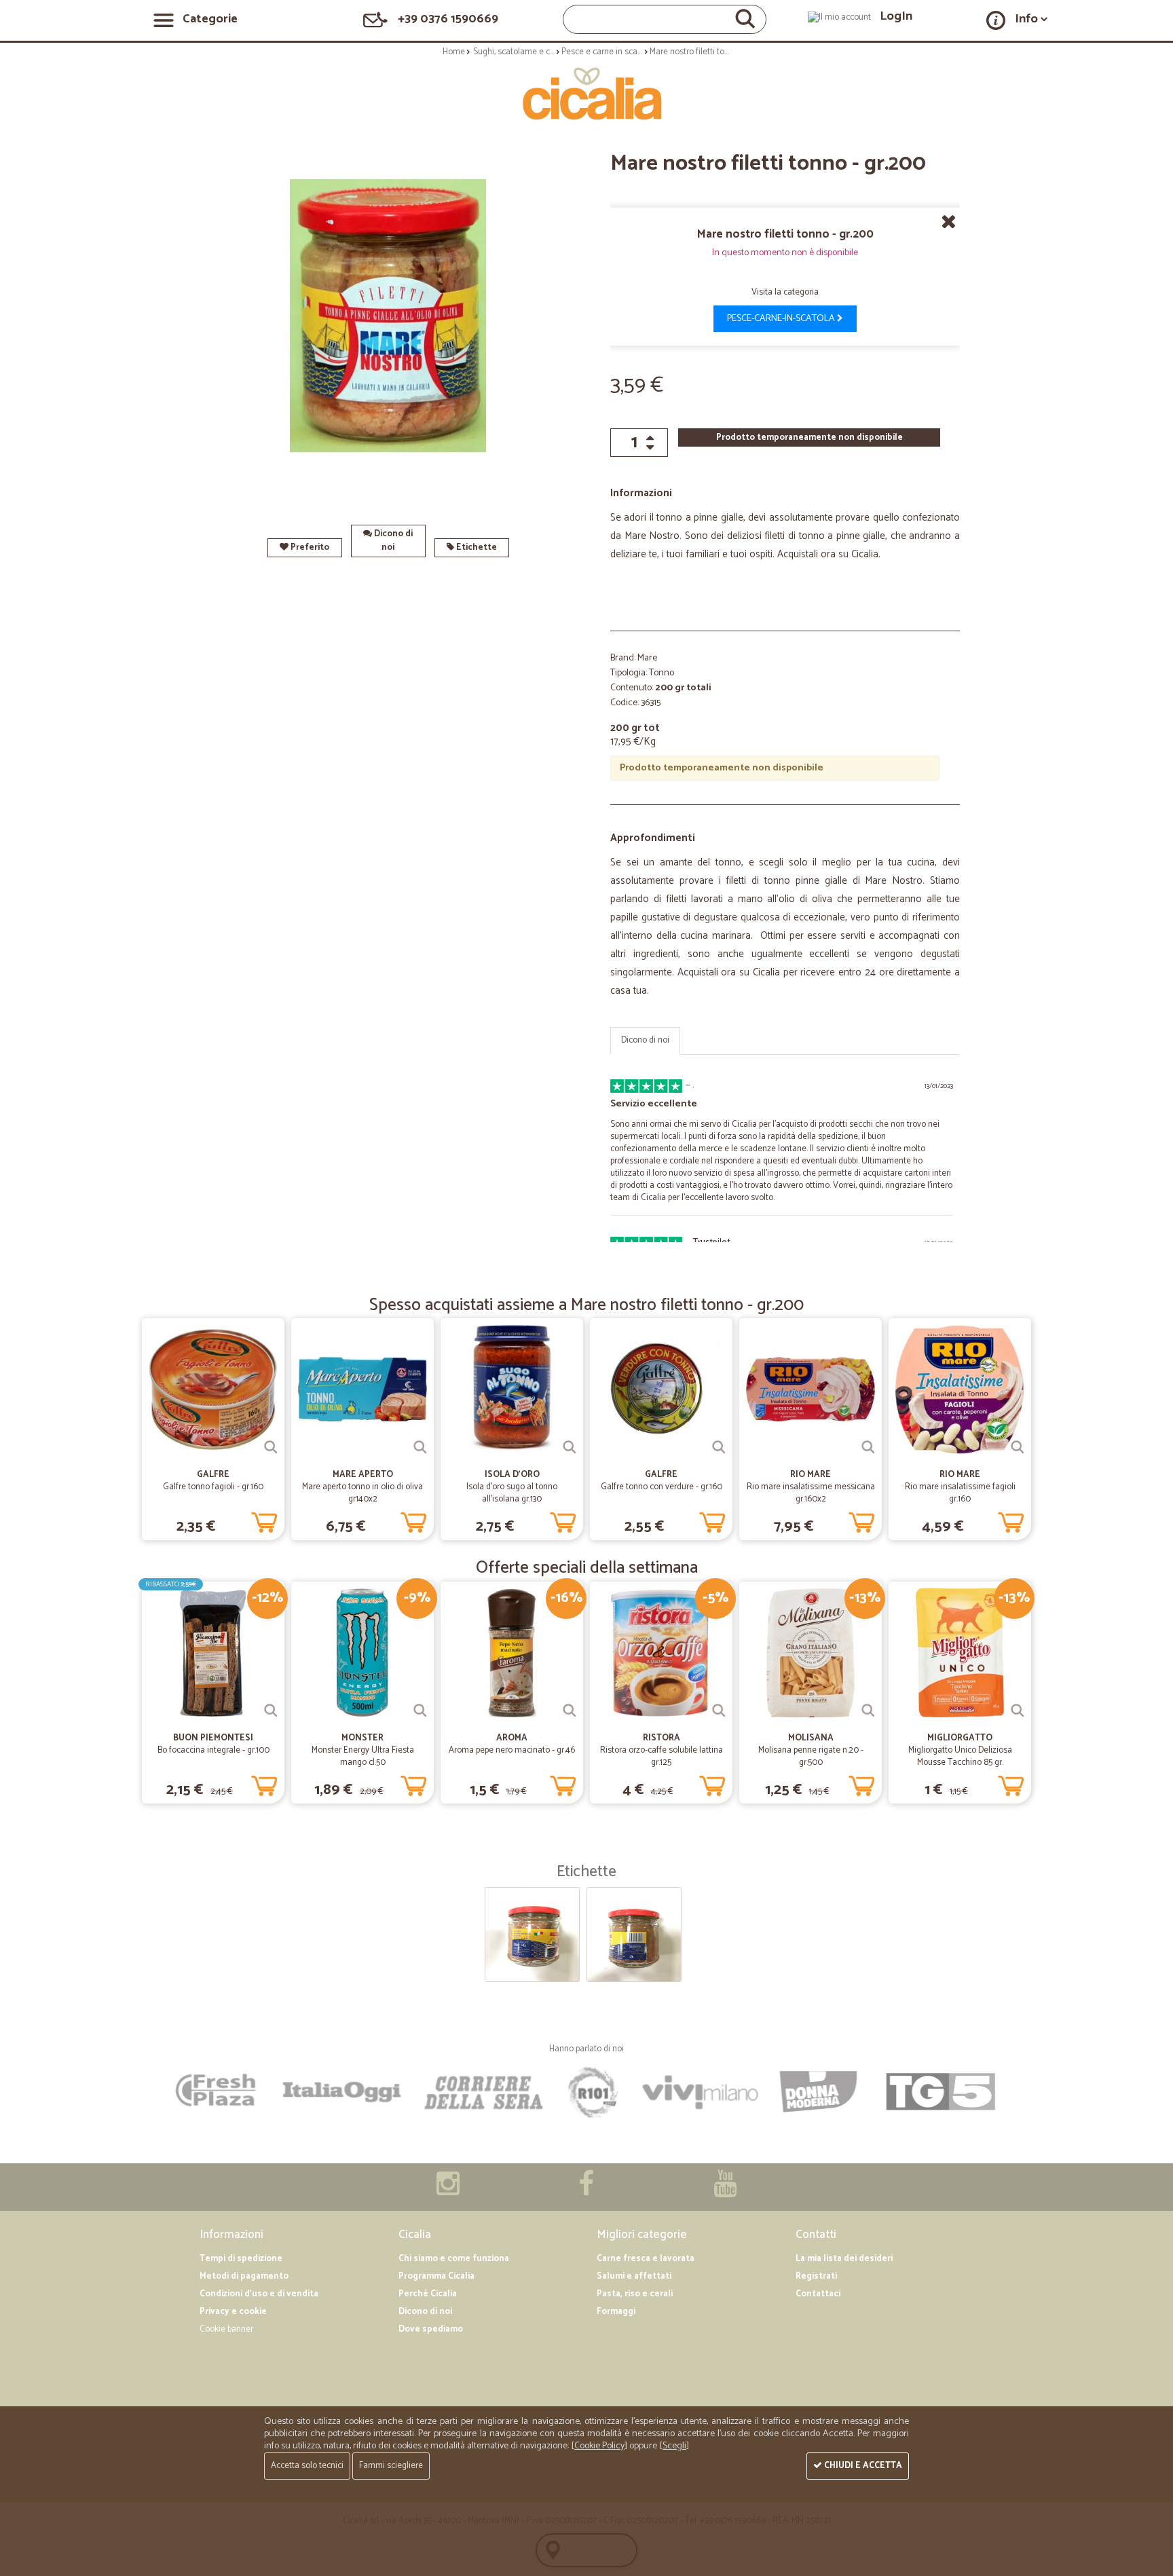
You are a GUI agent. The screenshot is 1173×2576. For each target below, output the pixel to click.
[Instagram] (448, 2191)
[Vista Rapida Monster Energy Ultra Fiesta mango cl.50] (420, 1711)
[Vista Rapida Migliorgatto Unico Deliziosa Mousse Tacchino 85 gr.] (1018, 1711)
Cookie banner (226, 2329)
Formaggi (616, 2312)
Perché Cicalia (428, 2294)
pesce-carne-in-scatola (782, 319)
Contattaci (818, 2294)
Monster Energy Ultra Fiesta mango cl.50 (363, 1756)
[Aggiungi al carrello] (264, 1520)
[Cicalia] (587, 94)
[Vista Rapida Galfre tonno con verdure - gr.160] (719, 1447)
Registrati (816, 2276)
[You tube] (725, 2191)
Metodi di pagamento (244, 2276)
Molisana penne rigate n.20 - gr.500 (811, 1756)
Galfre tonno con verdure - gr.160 (662, 1487)
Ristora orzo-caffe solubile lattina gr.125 (662, 1756)
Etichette (476, 547)
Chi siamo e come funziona (454, 2259)
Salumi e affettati (634, 2276)
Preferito (309, 547)
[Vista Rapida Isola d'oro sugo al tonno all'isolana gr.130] (570, 1447)
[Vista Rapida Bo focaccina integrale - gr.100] (271, 1711)
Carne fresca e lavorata (646, 2259)
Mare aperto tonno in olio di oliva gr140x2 (362, 1493)
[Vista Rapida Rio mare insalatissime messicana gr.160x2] (868, 1447)
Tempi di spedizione (241, 2259)
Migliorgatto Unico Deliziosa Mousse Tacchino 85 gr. (960, 1756)
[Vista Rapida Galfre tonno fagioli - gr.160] (271, 1447)
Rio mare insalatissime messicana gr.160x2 (811, 1493)
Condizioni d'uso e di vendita (259, 2294)
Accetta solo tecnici (307, 2466)
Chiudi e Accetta (862, 2466)
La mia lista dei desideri (844, 2259)
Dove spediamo (431, 2329)
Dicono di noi (392, 541)
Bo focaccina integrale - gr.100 (213, 1750)
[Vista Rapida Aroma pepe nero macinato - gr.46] (570, 1711)
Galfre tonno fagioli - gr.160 (213, 1487)
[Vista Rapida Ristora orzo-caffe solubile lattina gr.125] (719, 1711)
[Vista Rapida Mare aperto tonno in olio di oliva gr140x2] (420, 1447)
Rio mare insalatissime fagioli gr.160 (960, 1493)
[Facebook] (586, 2191)
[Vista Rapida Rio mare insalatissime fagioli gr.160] (1018, 1447)
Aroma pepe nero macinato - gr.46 (512, 1750)
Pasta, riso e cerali (635, 2294)
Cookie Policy (599, 2446)
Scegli (674, 2446)
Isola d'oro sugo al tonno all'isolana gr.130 (512, 1493)
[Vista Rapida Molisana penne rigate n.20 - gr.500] (868, 1711)
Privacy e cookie (233, 2312)
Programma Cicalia (436, 2276)
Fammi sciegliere (391, 2466)
